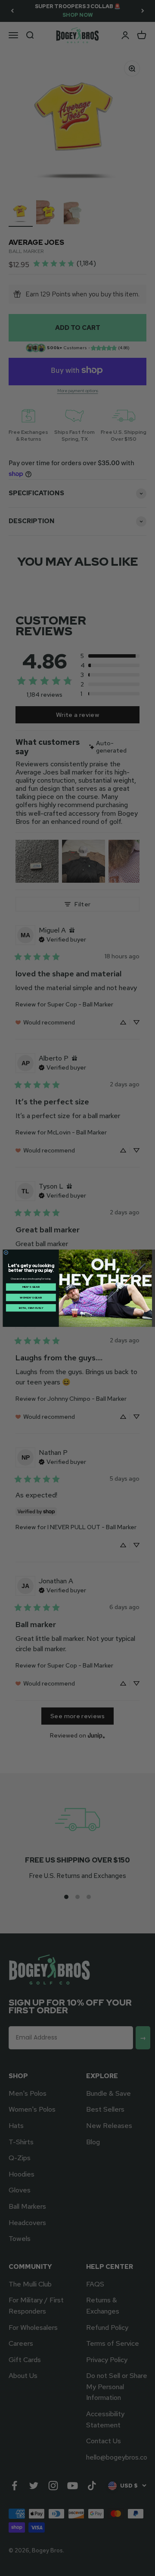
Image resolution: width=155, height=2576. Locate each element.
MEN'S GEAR (31, 1287)
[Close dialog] (6, 1252)
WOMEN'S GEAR (31, 1297)
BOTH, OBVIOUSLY (31, 1308)
